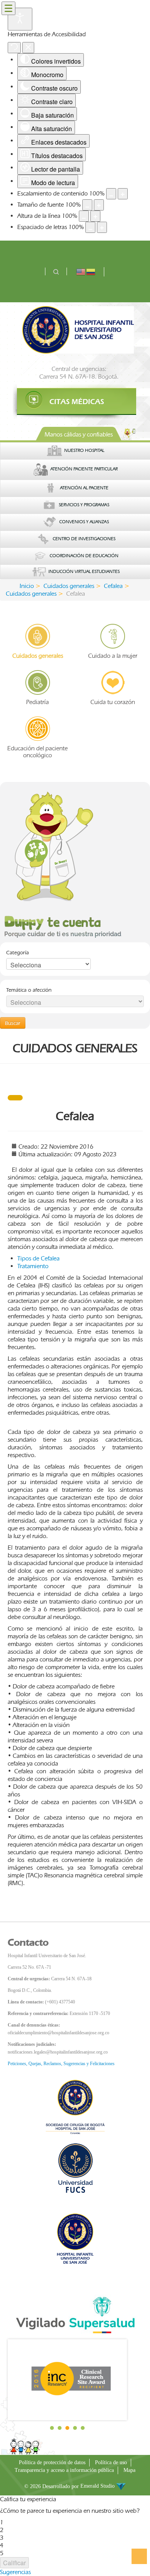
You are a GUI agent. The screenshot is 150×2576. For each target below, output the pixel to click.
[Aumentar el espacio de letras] (102, 227)
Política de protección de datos (52, 2462)
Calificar (14, 2563)
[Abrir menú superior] (8, 8)
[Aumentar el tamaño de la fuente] (99, 205)
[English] (81, 271)
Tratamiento (33, 1266)
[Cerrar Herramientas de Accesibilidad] (28, 48)
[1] (75, 402)
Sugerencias (15, 2572)
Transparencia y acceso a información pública (64, 2470)
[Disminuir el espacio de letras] (90, 227)
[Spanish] (91, 271)
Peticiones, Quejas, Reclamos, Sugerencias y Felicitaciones (61, 2064)
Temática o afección (29, 990)
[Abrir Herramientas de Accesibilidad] (20, 19)
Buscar (13, 1023)
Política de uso (111, 2462)
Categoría (17, 952)
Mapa (129, 2470)
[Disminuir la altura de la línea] (84, 216)
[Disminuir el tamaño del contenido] (111, 194)
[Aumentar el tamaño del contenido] (123, 194)
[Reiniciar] (14, 48)
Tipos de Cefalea (38, 1258)
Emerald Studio (98, 2486)
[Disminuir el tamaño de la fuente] (87, 205)
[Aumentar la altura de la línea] (95, 216)
